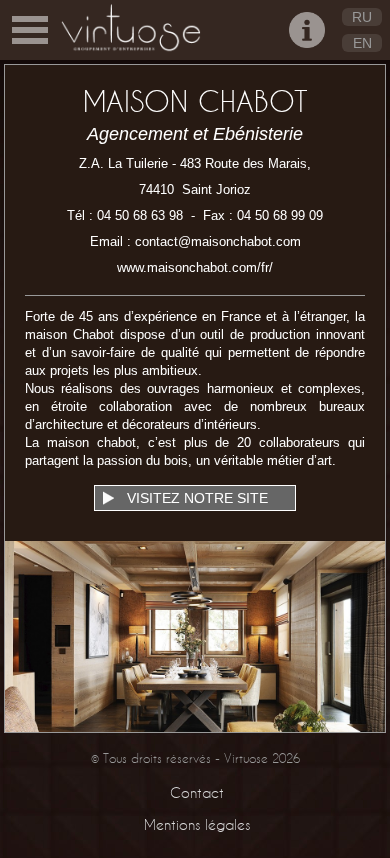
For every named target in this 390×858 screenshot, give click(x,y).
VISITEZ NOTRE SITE (195, 498)
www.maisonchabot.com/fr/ (195, 267)
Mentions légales (197, 824)
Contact (197, 792)
